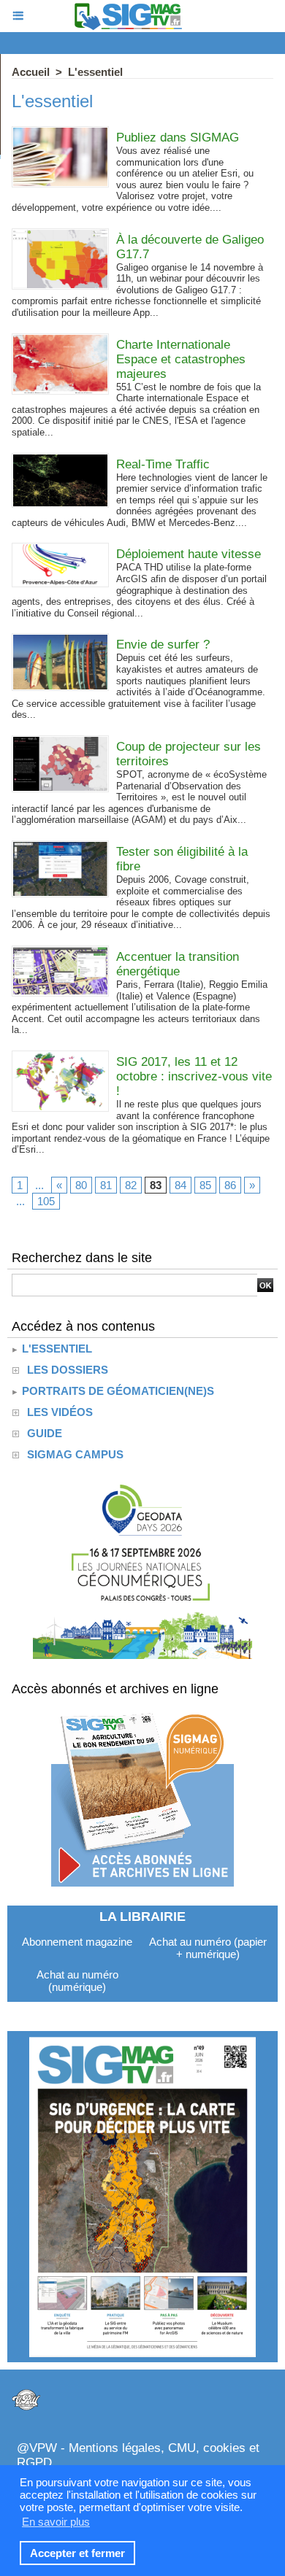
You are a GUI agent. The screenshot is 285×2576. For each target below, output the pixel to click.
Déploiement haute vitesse (189, 554)
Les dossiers (68, 1370)
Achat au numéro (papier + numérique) (208, 1948)
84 (180, 1185)
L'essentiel (95, 72)
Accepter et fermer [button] (77, 2553)
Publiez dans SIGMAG (178, 138)
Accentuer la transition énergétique (178, 964)
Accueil (31, 72)
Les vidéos (60, 1412)
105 (46, 1201)
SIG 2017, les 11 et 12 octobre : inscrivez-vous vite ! (194, 1076)
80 (81, 1185)
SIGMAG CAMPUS (75, 1454)
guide (45, 1433)
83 (156, 1185)
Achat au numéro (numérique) (77, 1981)
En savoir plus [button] (56, 2522)
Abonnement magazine (77, 1942)
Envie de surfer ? (163, 645)
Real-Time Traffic (163, 464)
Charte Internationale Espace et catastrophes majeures (181, 359)
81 (106, 1185)
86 (230, 1185)
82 (131, 1185)
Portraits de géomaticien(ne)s (117, 1391)
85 (205, 1185)
